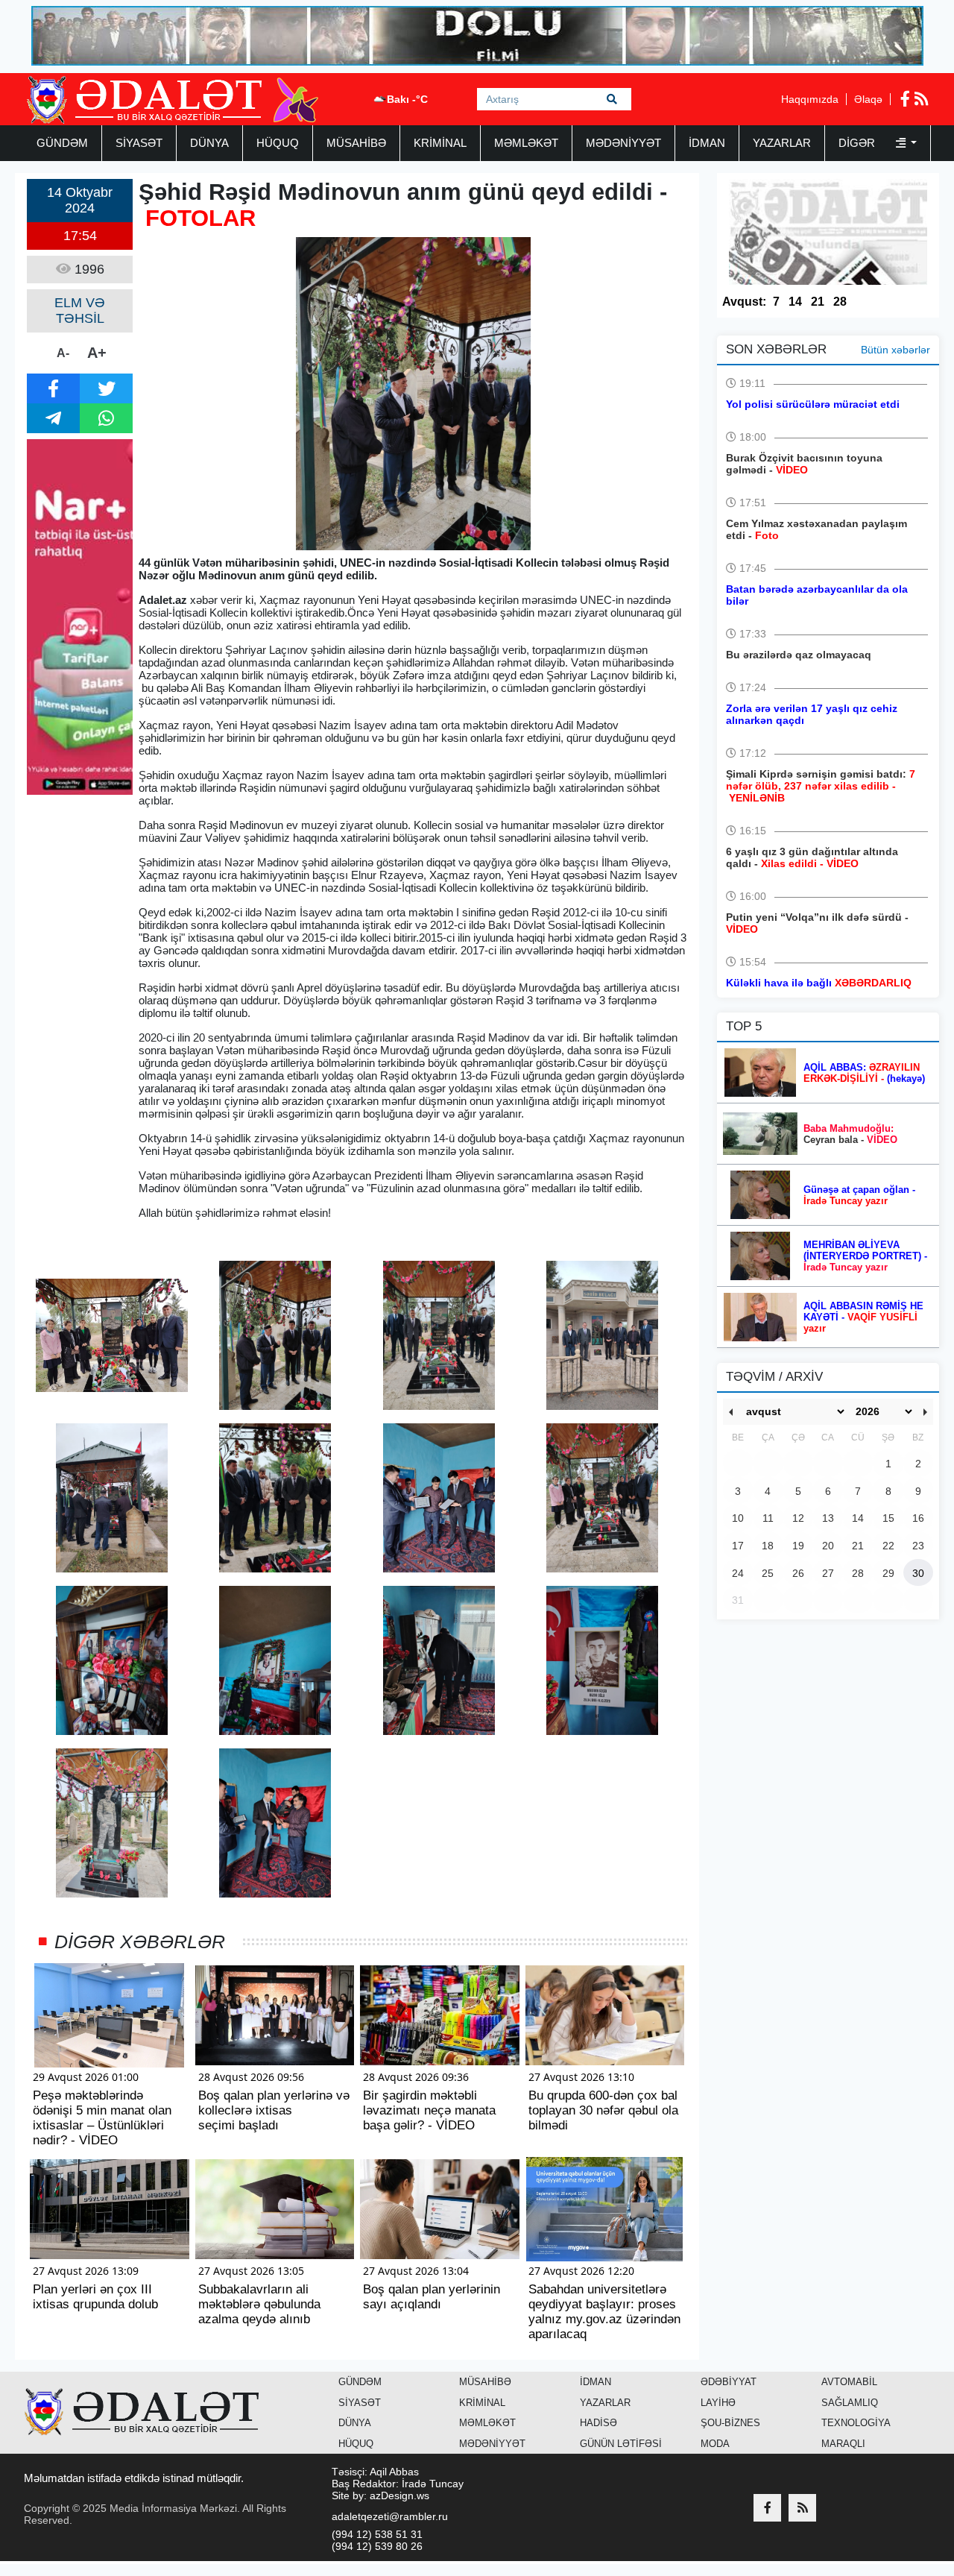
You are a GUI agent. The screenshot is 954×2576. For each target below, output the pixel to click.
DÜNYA (209, 143)
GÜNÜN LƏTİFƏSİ (621, 2444)
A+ (97, 353)
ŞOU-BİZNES (730, 2423)
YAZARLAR (782, 143)
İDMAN (707, 143)
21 (818, 302)
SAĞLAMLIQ (850, 2403)
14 (795, 302)
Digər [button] (858, 143)
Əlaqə (868, 99)
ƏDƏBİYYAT (729, 2382)
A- (63, 353)
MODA (715, 2444)
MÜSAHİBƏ (356, 143)
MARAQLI (843, 2444)
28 (840, 302)
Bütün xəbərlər (895, 350)
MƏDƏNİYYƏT (623, 143)
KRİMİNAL (440, 143)
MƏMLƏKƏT (526, 143)
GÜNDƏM (62, 143)
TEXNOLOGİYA (856, 2423)
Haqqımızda (810, 99)
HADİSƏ (598, 2423)
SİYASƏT (139, 143)
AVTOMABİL (849, 2382)
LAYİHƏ (718, 2403)
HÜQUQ (278, 143)
